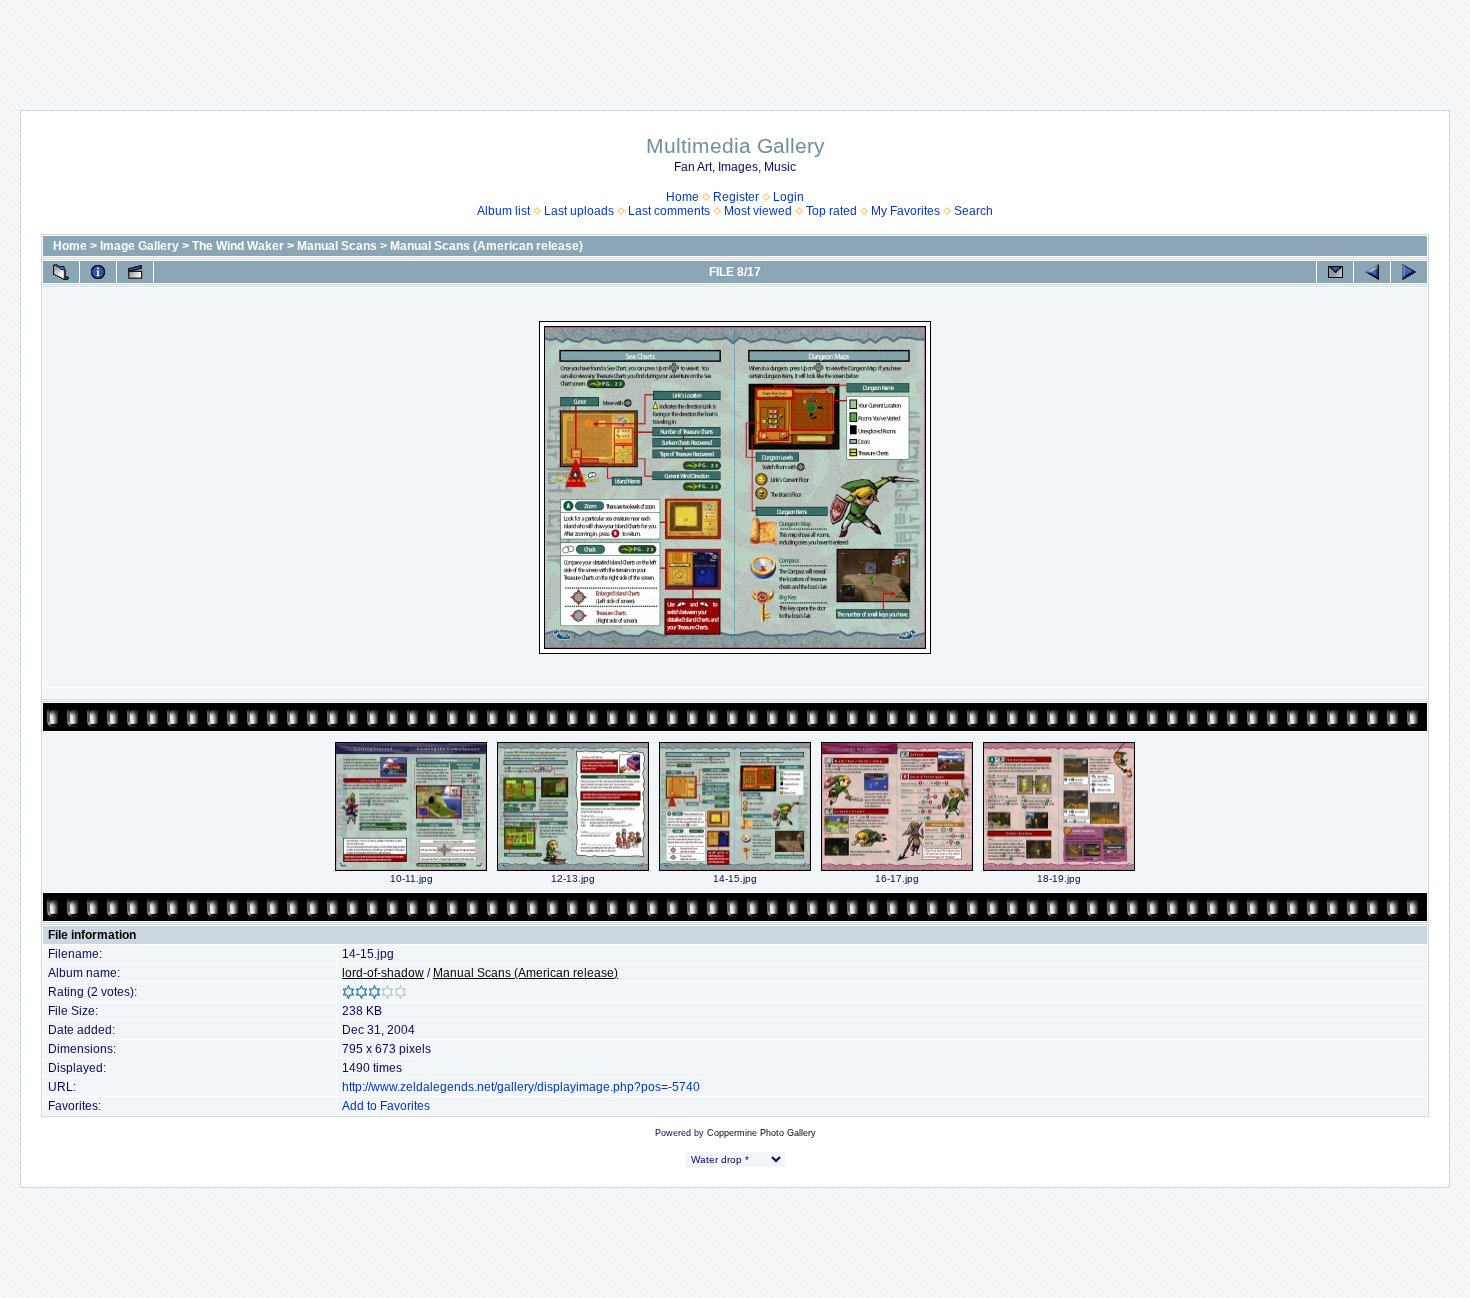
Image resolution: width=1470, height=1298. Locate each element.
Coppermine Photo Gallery (761, 1133)
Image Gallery (139, 246)
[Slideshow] (135, 272)
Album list (503, 211)
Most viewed (758, 211)
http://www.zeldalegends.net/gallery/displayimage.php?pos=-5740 (521, 1087)
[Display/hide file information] (98, 272)
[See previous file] (1372, 272)
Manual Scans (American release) (486, 246)
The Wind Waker (238, 246)
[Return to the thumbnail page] (61, 272)
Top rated (831, 211)
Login (788, 197)
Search (973, 211)
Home (682, 197)
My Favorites (905, 211)
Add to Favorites (386, 1106)
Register (736, 197)
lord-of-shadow (383, 973)
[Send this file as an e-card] (1335, 272)
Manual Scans (337, 246)
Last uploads (579, 211)
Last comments (669, 211)
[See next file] (1409, 272)
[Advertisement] (735, 45)
